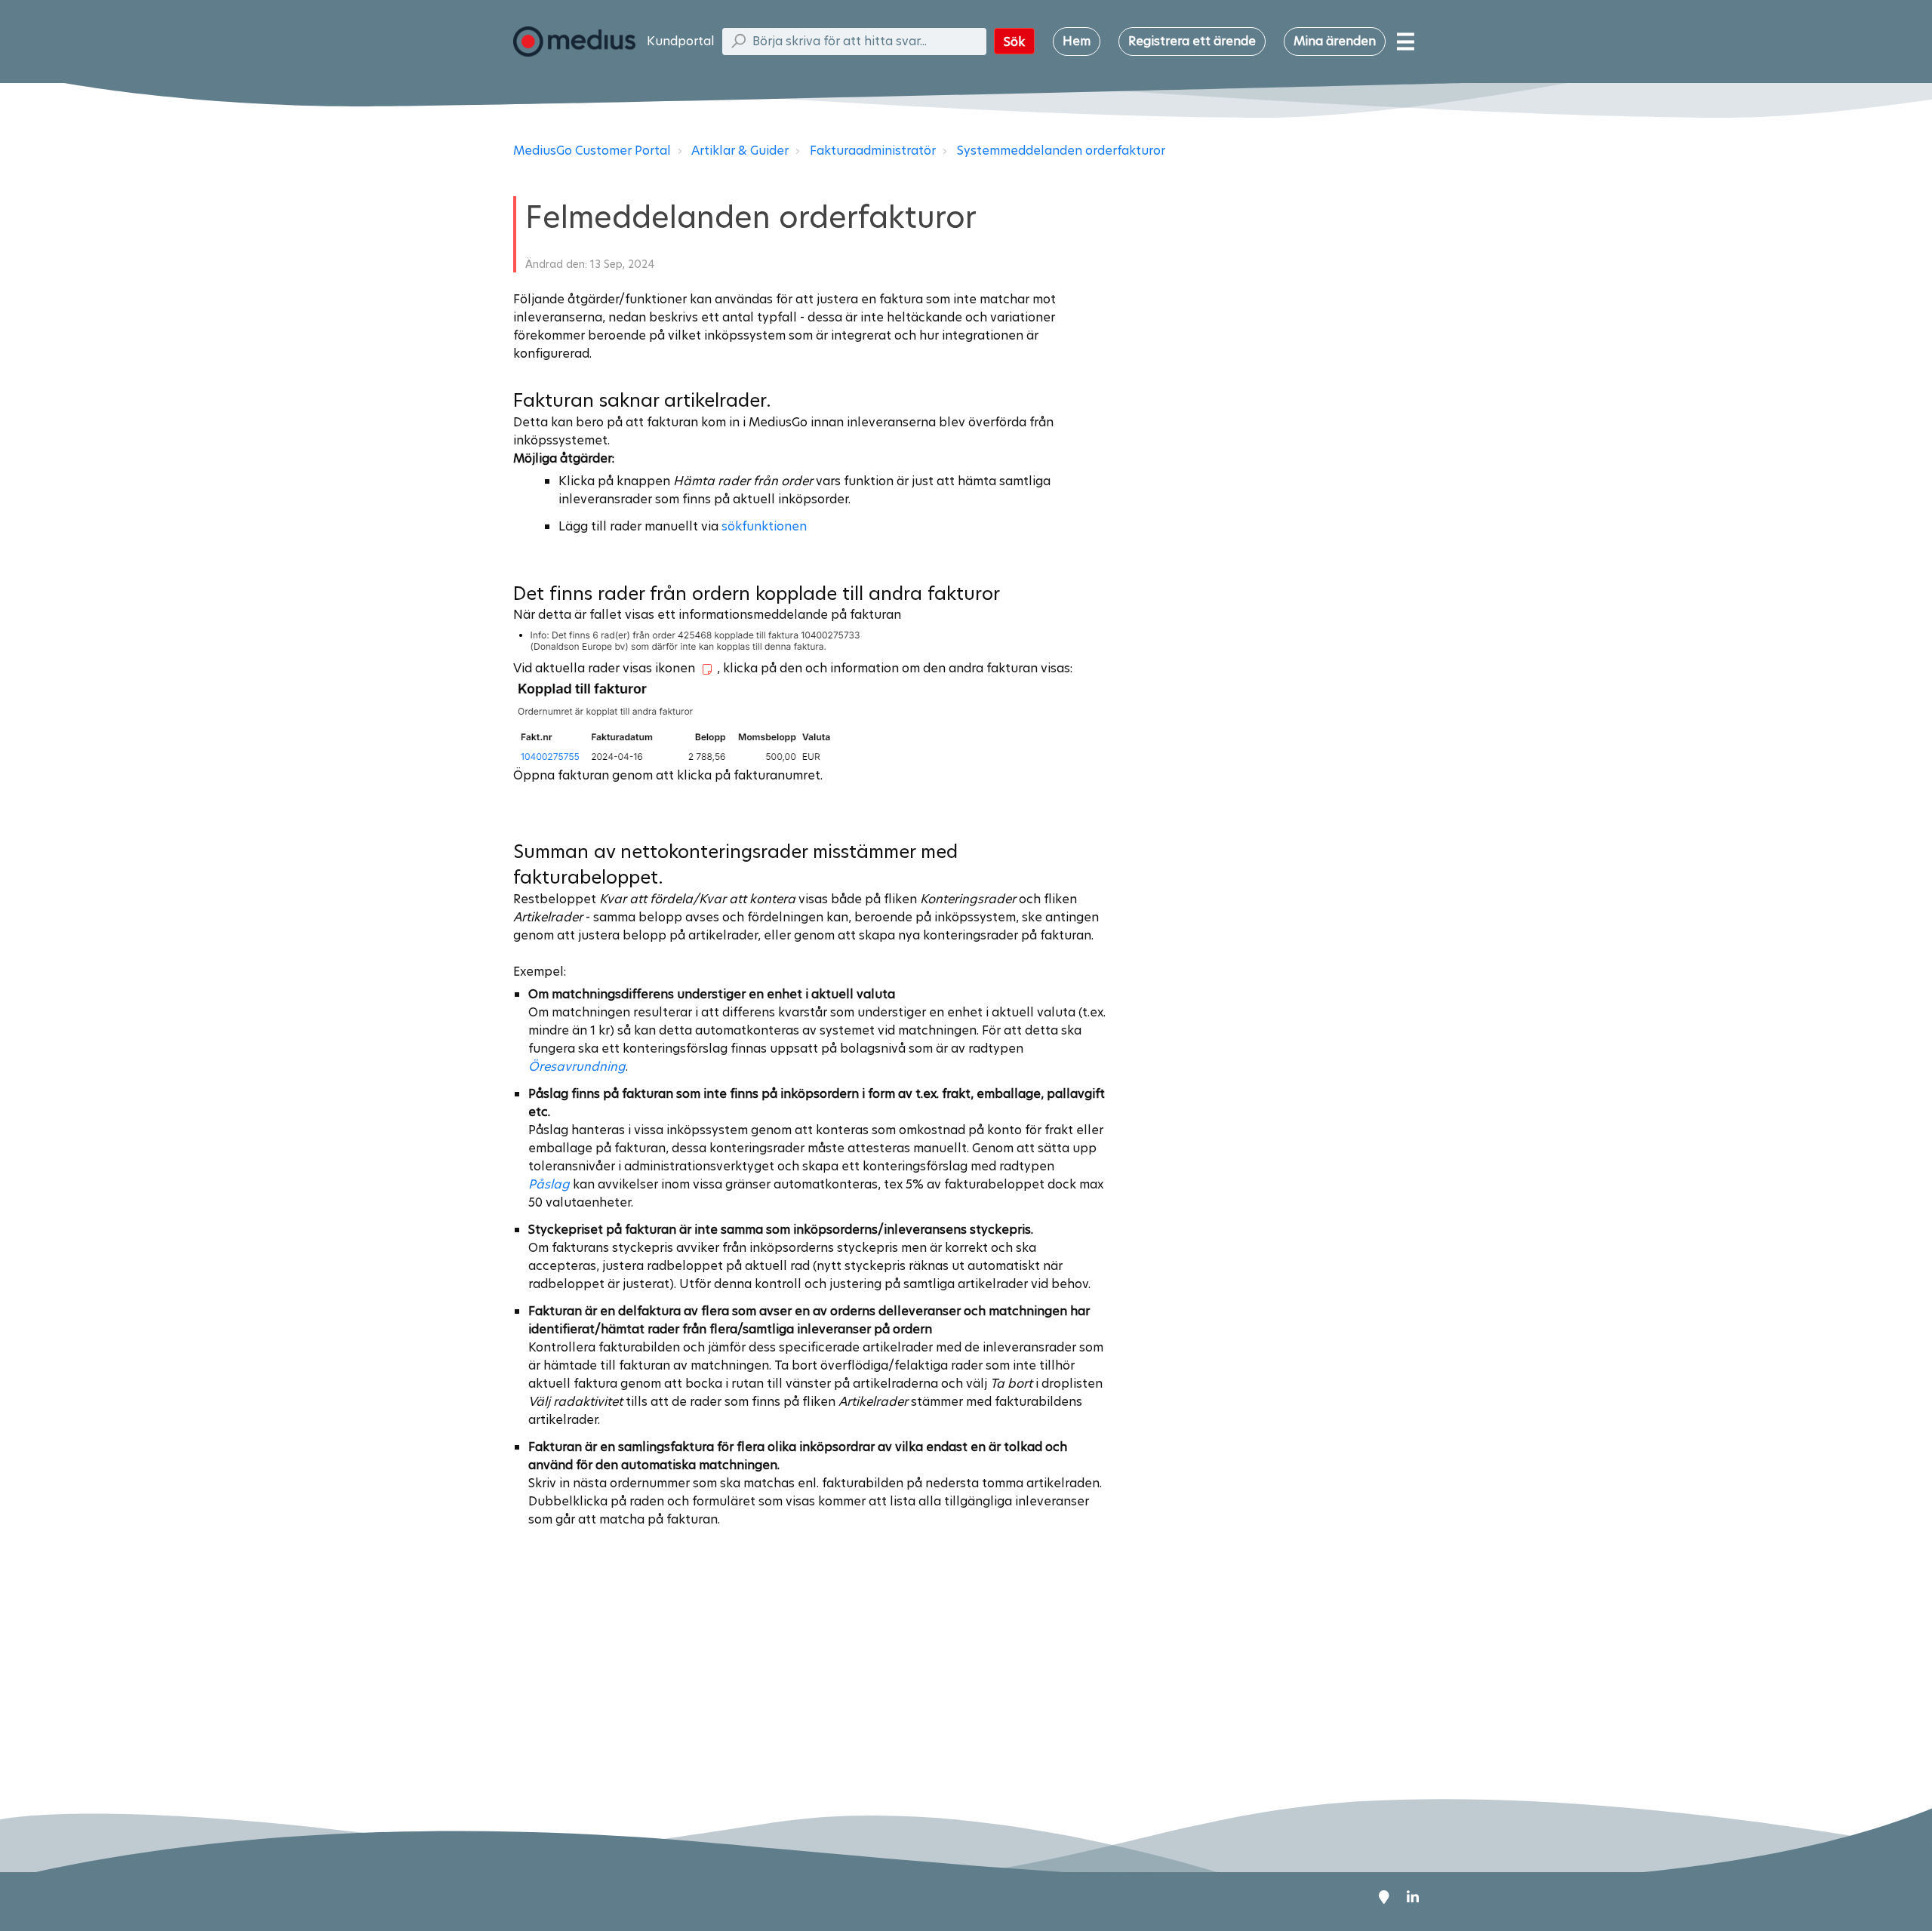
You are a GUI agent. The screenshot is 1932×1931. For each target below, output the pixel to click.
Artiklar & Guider (740, 151)
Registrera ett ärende (1192, 41)
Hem (1077, 41)
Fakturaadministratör (873, 151)
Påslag (551, 1184)
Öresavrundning (577, 1067)
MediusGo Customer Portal (592, 151)
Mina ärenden (1335, 41)
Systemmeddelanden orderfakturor (1061, 151)
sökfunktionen (764, 526)
